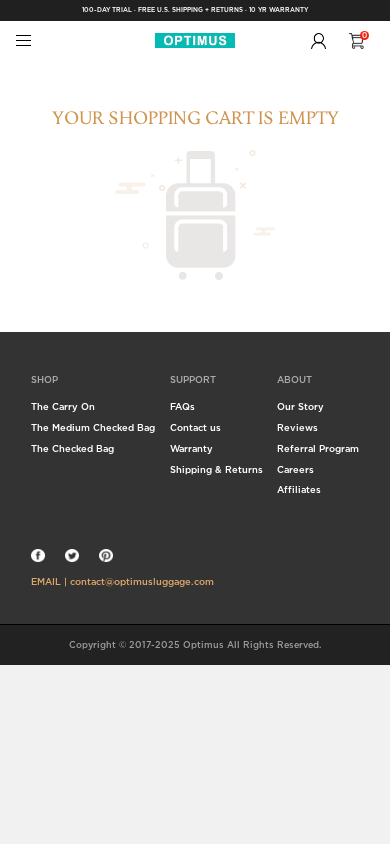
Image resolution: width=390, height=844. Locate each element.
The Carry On (63, 406)
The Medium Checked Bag (93, 427)
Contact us (195, 427)
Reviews (297, 427)
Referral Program (318, 448)
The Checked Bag (72, 448)
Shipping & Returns (216, 469)
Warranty (191, 448)
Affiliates (299, 489)
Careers (295, 469)
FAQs (182, 406)
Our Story (300, 406)
